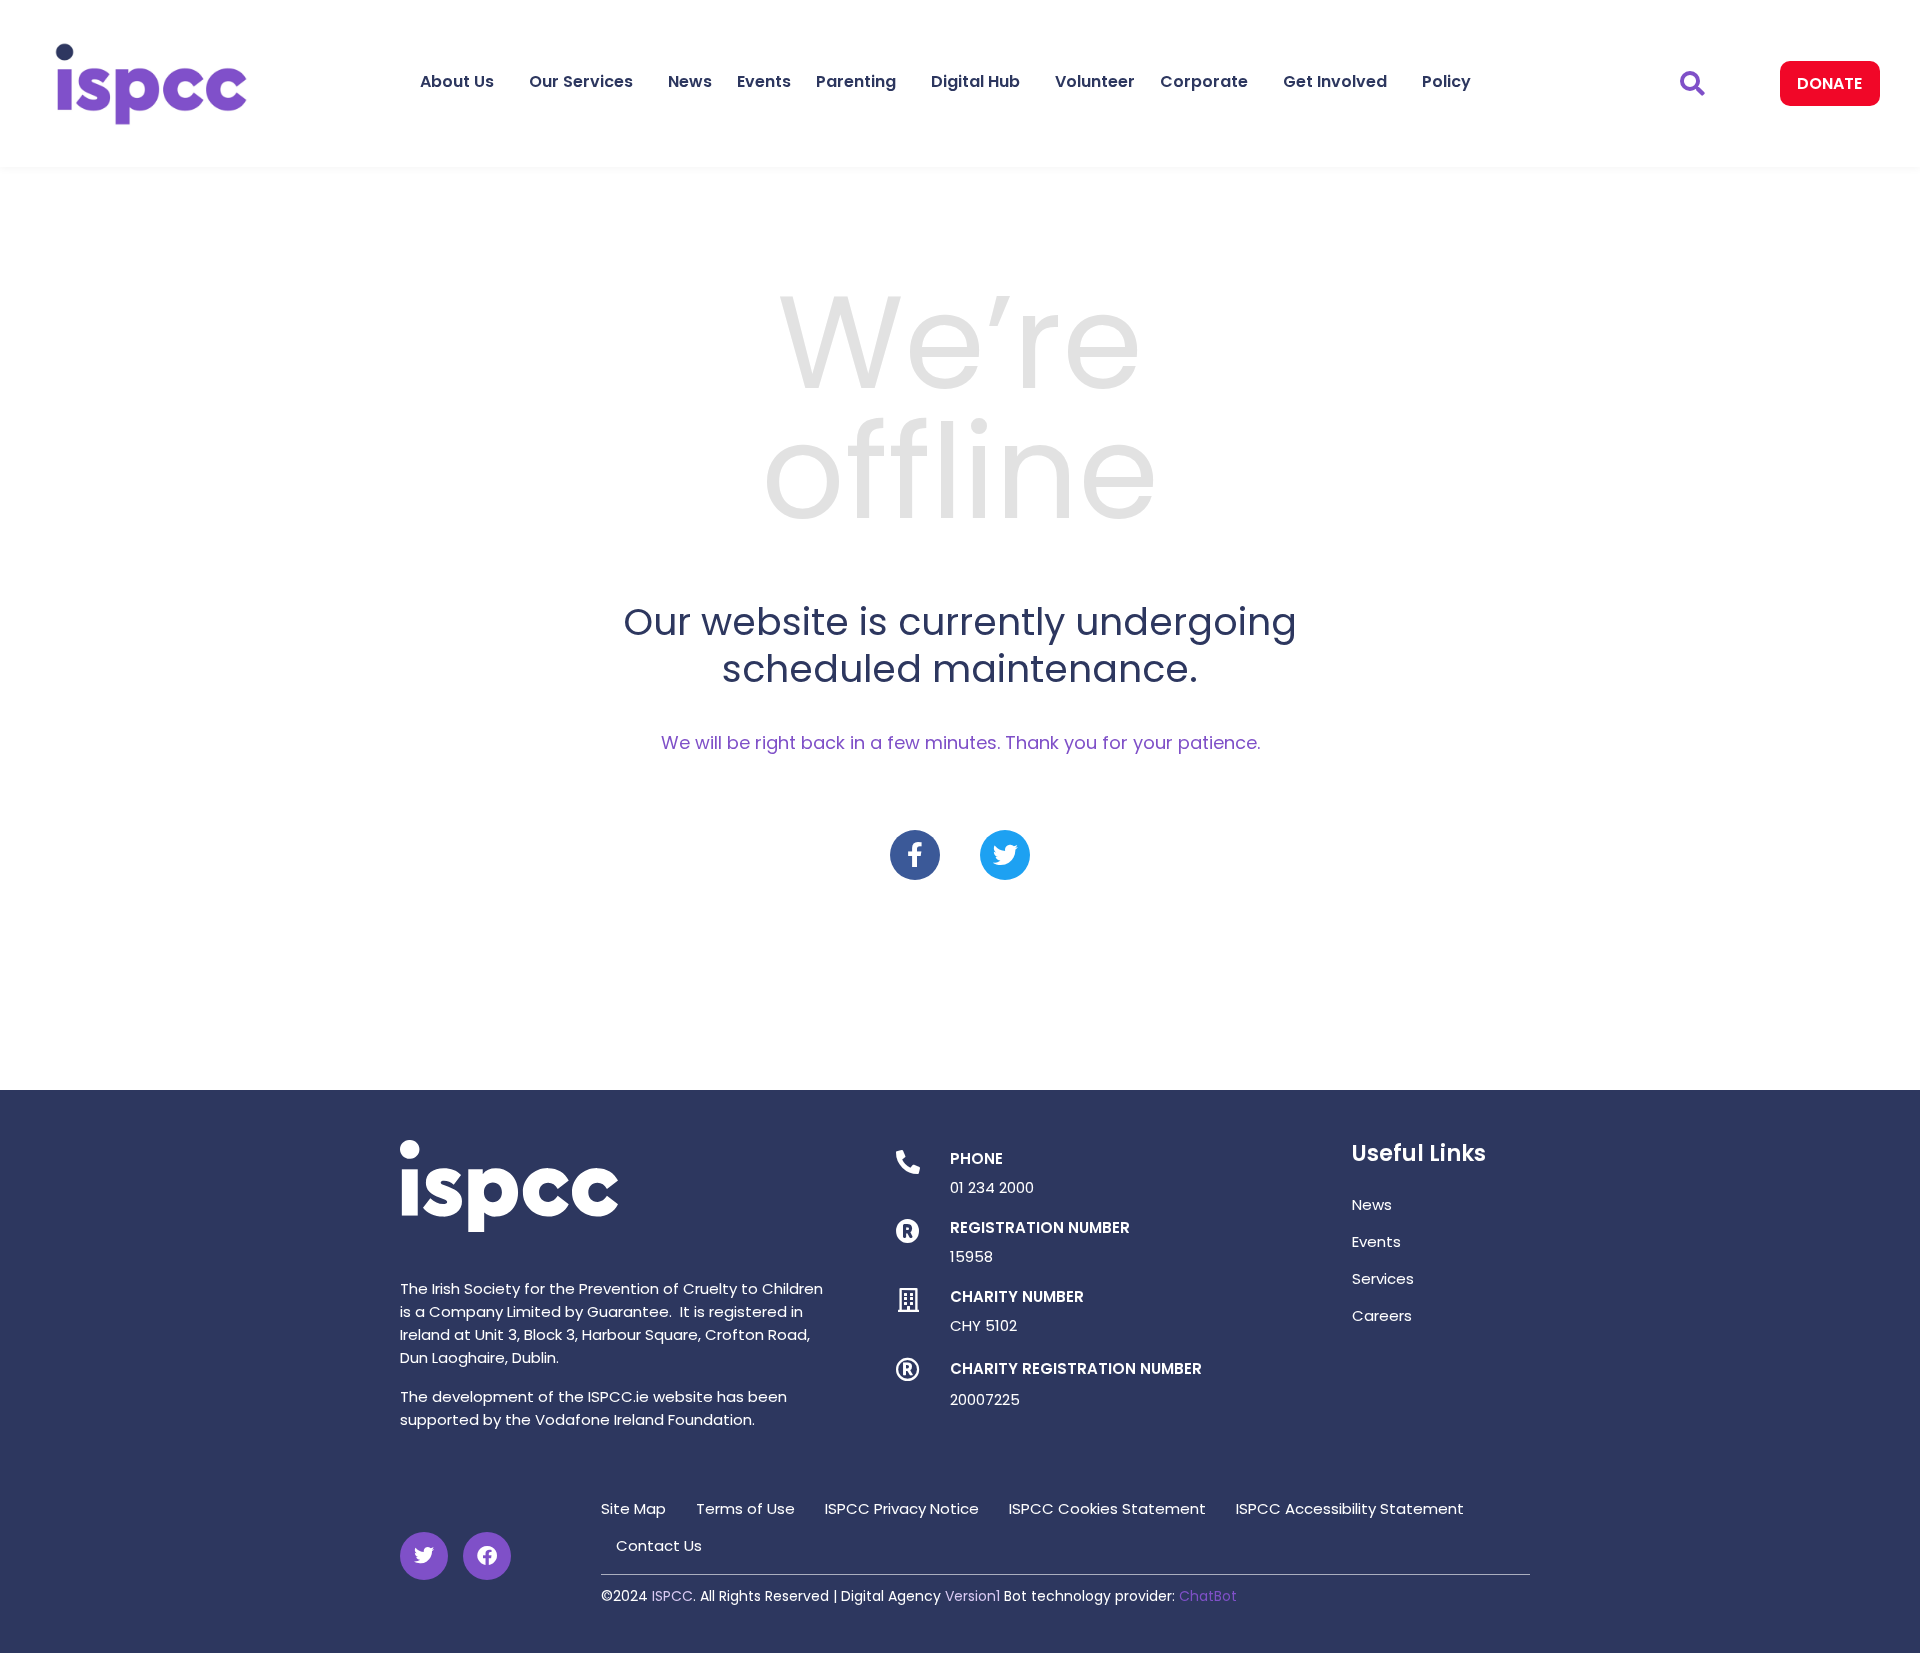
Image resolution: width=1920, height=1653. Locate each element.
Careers (1382, 1315)
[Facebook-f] (915, 855)
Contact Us (659, 1545)
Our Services (581, 81)
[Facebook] (487, 1556)
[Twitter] (1005, 855)
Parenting (856, 81)
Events (764, 81)
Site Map (633, 1508)
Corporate (1204, 81)
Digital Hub (975, 81)
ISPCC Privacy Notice (902, 1508)
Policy (1446, 81)
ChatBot (1208, 1596)
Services (1383, 1278)
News (690, 81)
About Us (457, 81)
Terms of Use (745, 1508)
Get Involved (1335, 81)
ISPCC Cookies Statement (1107, 1508)
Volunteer (1095, 81)
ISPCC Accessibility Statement (1350, 1508)
